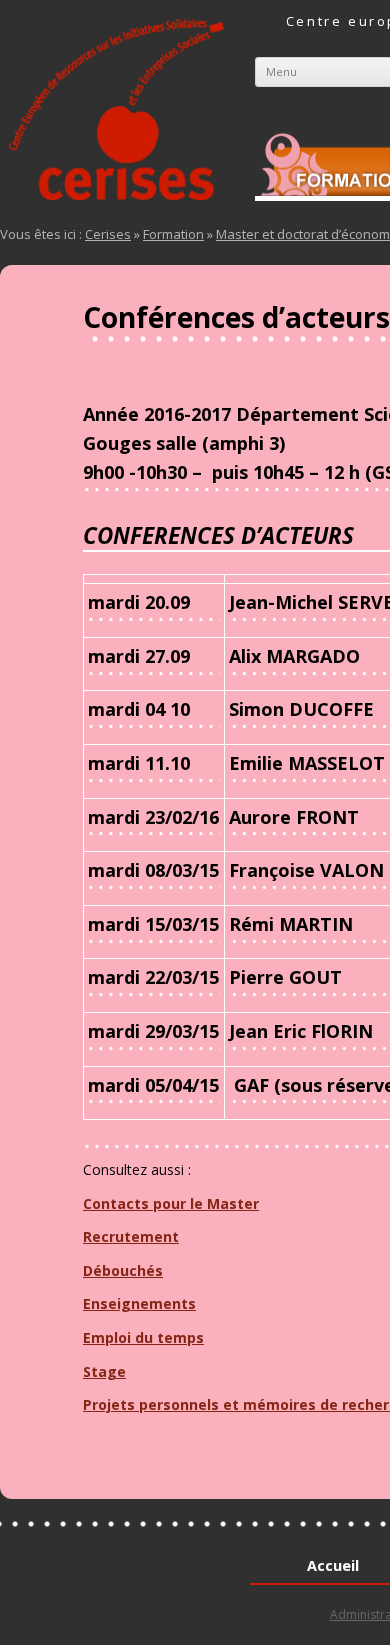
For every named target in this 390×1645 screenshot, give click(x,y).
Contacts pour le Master (171, 1203)
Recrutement (131, 1236)
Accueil (333, 1565)
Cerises (108, 234)
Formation (173, 234)
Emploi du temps (143, 1337)
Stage (104, 1371)
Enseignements (139, 1303)
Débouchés (123, 1270)
